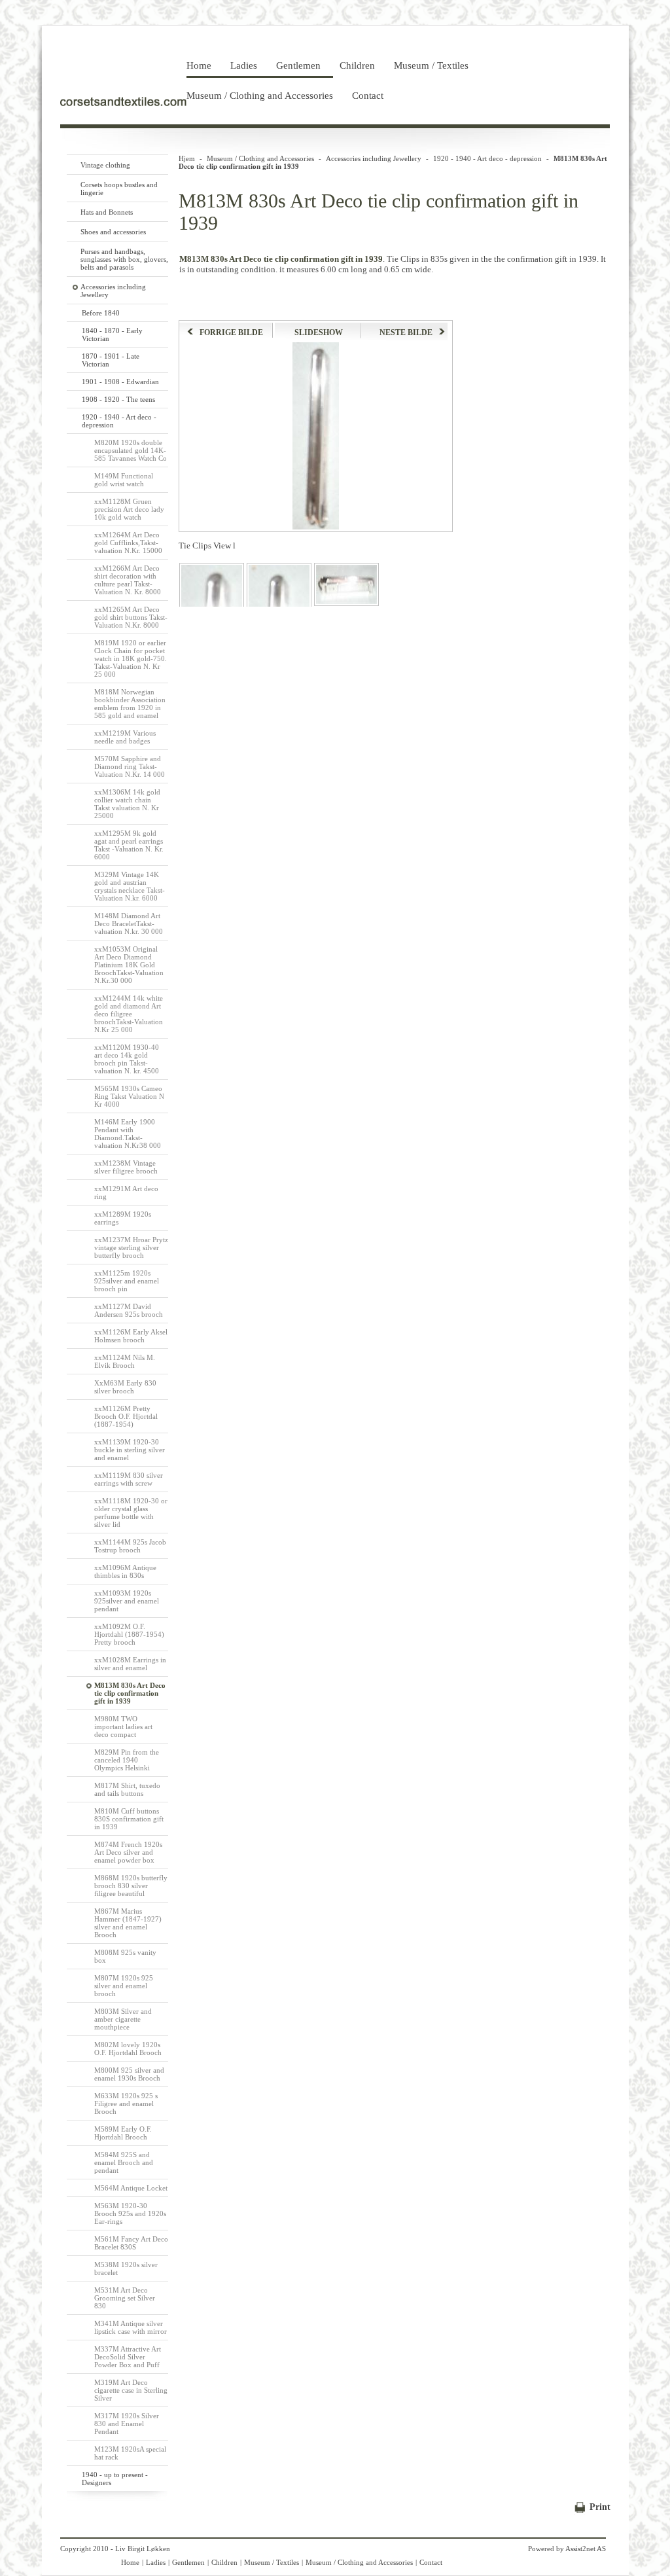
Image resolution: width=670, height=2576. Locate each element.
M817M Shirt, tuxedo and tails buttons (127, 1789)
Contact (368, 96)
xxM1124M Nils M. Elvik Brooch (125, 1361)
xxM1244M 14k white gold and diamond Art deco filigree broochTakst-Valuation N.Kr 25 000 (129, 1014)
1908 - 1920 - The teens (118, 399)
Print (600, 2507)
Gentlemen (298, 65)
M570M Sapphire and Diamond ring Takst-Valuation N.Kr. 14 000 (130, 766)
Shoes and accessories (113, 232)
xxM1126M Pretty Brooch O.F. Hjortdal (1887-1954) (126, 1416)
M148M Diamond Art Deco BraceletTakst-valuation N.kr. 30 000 (129, 923)
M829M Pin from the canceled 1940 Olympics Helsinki (127, 1760)
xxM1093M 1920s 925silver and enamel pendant (127, 1601)
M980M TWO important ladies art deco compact (123, 1726)
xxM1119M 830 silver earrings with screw (129, 1479)
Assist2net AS (586, 2549)
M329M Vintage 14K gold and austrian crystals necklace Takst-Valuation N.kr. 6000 (130, 886)
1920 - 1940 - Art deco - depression (487, 158)
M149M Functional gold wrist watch (124, 480)
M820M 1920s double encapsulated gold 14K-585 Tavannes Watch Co (131, 450)
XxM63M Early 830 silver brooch (125, 1387)
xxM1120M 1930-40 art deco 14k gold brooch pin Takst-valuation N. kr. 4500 (127, 1059)
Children (357, 65)
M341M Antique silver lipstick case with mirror (131, 2327)
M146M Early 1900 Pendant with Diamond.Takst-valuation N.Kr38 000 (128, 1134)
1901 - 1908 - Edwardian (120, 382)
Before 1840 (101, 313)
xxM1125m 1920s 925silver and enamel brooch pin (127, 1281)
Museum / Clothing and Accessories (260, 96)
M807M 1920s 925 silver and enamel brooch (124, 1986)
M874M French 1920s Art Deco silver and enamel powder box (128, 1852)
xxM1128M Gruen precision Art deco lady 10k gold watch (129, 509)
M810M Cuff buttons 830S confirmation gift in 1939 (129, 1819)
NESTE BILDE (406, 332)
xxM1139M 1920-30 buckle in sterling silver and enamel (130, 1450)
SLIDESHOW (319, 332)
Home (199, 65)
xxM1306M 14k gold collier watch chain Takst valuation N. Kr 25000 (127, 804)
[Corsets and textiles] (123, 103)
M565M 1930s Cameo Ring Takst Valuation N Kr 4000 (129, 1096)
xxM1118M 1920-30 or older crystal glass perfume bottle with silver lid (131, 1512)
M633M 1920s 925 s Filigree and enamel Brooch (126, 2103)
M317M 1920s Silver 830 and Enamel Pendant (127, 2424)
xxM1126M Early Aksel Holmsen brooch (131, 1336)
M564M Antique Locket (131, 2188)
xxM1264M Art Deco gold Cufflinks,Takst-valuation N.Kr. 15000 (128, 543)
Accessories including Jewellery (374, 158)
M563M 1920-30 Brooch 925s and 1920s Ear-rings (130, 2213)
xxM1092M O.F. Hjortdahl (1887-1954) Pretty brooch (129, 1634)
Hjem (187, 158)
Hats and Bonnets (107, 212)
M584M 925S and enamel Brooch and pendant (124, 2162)
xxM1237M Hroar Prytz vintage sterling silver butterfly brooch (131, 1247)
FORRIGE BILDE (231, 332)
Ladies (244, 65)
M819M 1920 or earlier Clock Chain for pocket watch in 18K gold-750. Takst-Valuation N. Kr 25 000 (131, 658)
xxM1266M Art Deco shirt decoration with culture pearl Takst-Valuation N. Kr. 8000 (128, 580)
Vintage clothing (105, 165)
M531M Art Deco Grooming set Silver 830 (125, 2298)
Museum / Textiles (431, 65)
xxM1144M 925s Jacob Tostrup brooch (130, 1546)
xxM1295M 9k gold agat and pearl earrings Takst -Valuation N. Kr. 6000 (129, 845)
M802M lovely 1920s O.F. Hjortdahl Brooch (128, 2048)
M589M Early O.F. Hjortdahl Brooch (123, 2133)
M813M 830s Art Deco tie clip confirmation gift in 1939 (130, 1693)
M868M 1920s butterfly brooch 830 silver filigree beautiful (131, 1886)
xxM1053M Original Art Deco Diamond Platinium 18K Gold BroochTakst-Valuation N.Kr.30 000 (129, 965)
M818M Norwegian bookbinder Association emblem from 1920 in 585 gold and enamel (130, 704)
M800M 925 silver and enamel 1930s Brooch (129, 2074)
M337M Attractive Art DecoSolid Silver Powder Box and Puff (128, 2357)
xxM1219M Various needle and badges (125, 737)
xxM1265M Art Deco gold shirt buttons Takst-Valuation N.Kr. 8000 (131, 617)
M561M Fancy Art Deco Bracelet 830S (131, 2243)
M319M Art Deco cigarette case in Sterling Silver (131, 2390)
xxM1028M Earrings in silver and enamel (130, 1664)
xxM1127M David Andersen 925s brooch (129, 1310)
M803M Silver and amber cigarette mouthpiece (123, 2019)
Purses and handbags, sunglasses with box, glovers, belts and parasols (124, 259)
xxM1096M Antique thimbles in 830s (125, 1571)
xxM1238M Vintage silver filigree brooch (126, 1167)
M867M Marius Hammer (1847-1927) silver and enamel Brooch (128, 1923)
